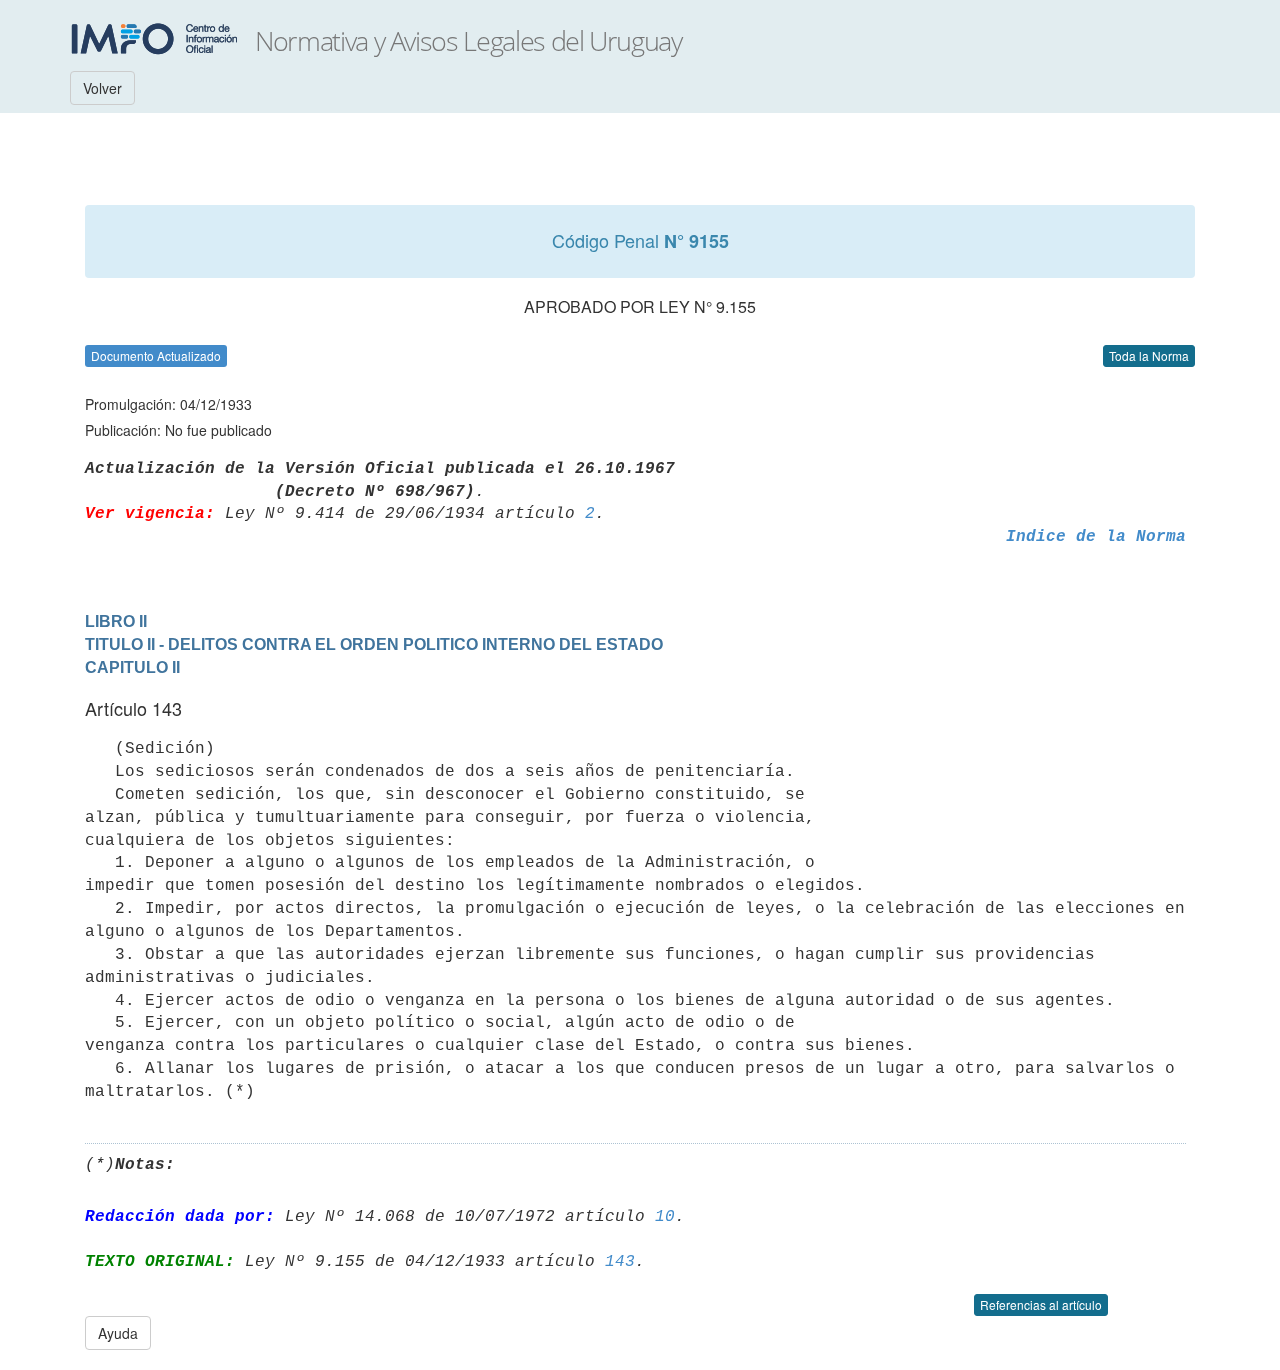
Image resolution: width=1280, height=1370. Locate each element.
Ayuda (118, 1333)
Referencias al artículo (1041, 1304)
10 (665, 1217)
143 (620, 1262)
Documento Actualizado (156, 355)
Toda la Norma (1149, 355)
